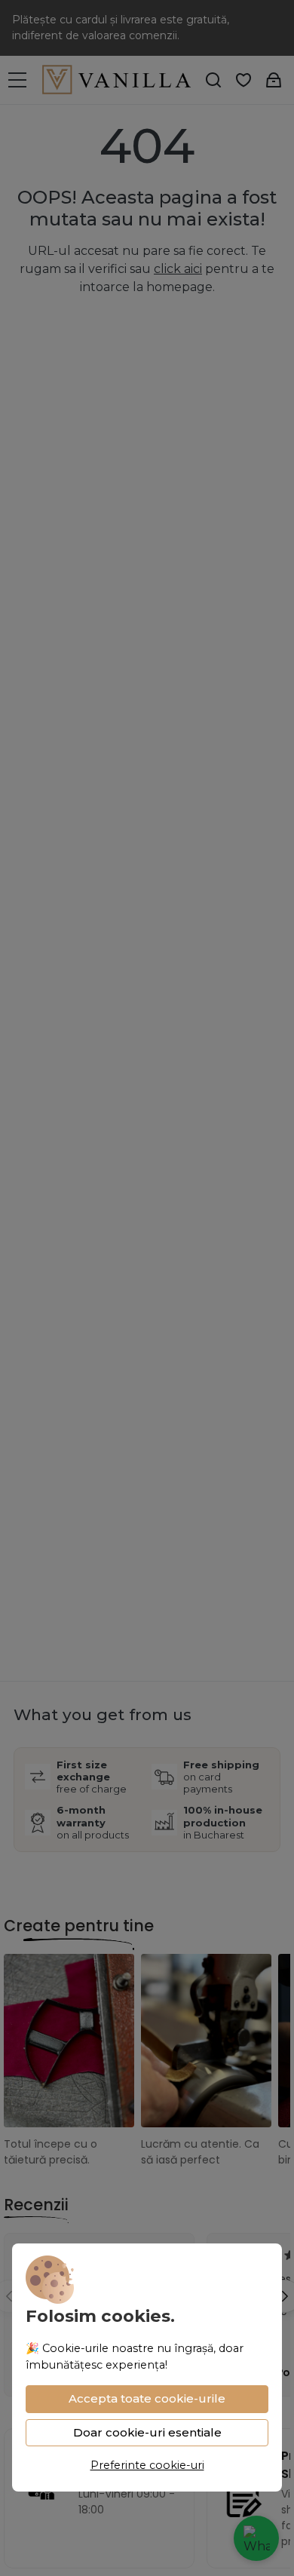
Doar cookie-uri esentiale (147, 2432)
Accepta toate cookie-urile (147, 2398)
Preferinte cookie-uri (147, 2465)
